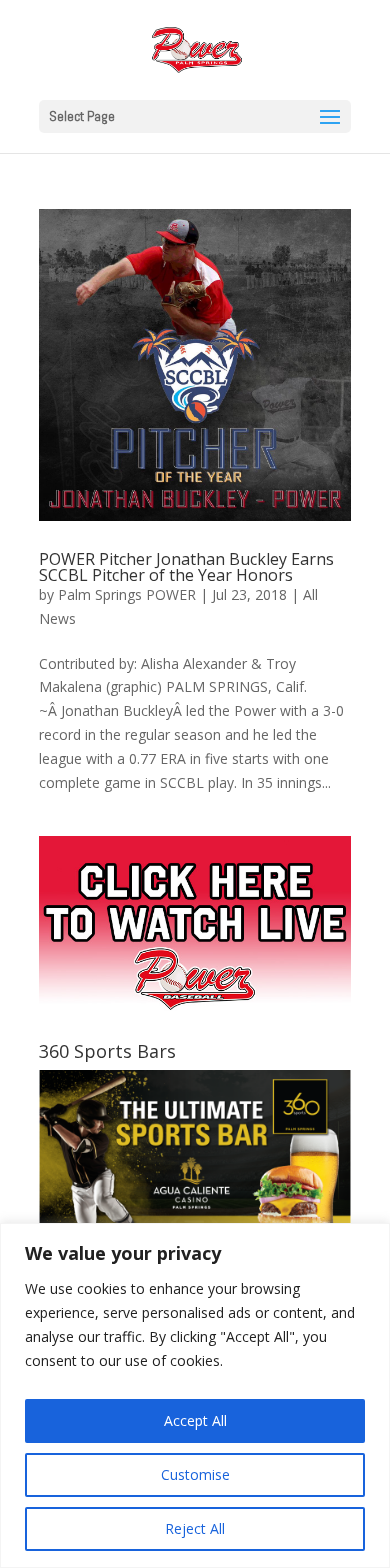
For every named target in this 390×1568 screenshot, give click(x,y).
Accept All (195, 1420)
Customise (195, 1474)
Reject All (195, 1528)
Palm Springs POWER (127, 594)
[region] (195, 1395)
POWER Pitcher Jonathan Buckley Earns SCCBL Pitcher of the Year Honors (186, 567)
